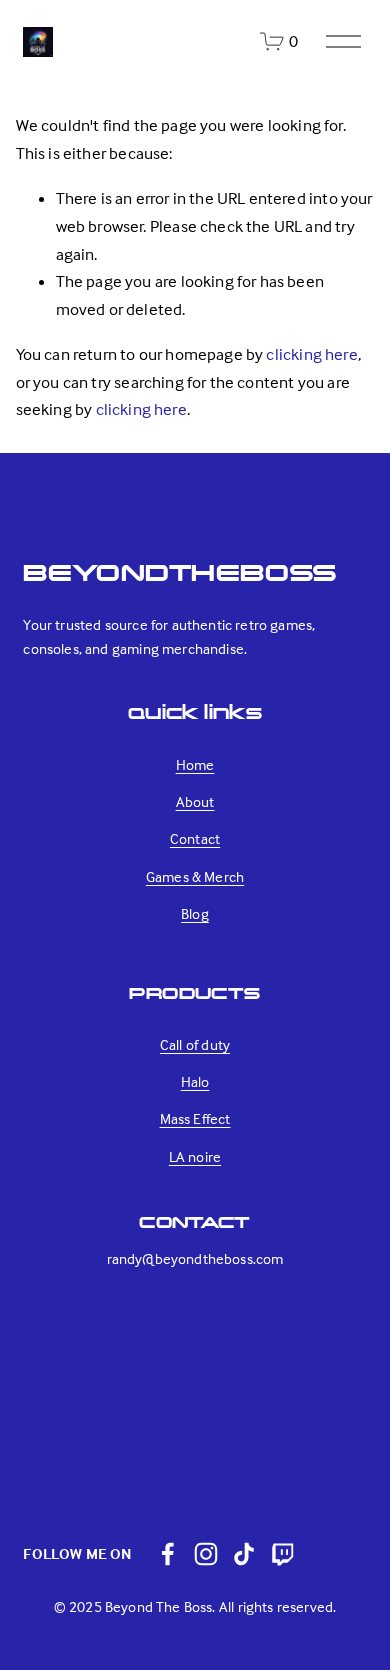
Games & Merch (195, 876)
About (195, 801)
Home (195, 764)
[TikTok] (244, 1554)
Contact (195, 838)
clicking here (311, 354)
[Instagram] (206, 1554)
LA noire (195, 1156)
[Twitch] (282, 1554)
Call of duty (195, 1044)
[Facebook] (168, 1554)
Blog (195, 913)
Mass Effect (195, 1118)
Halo (195, 1081)
